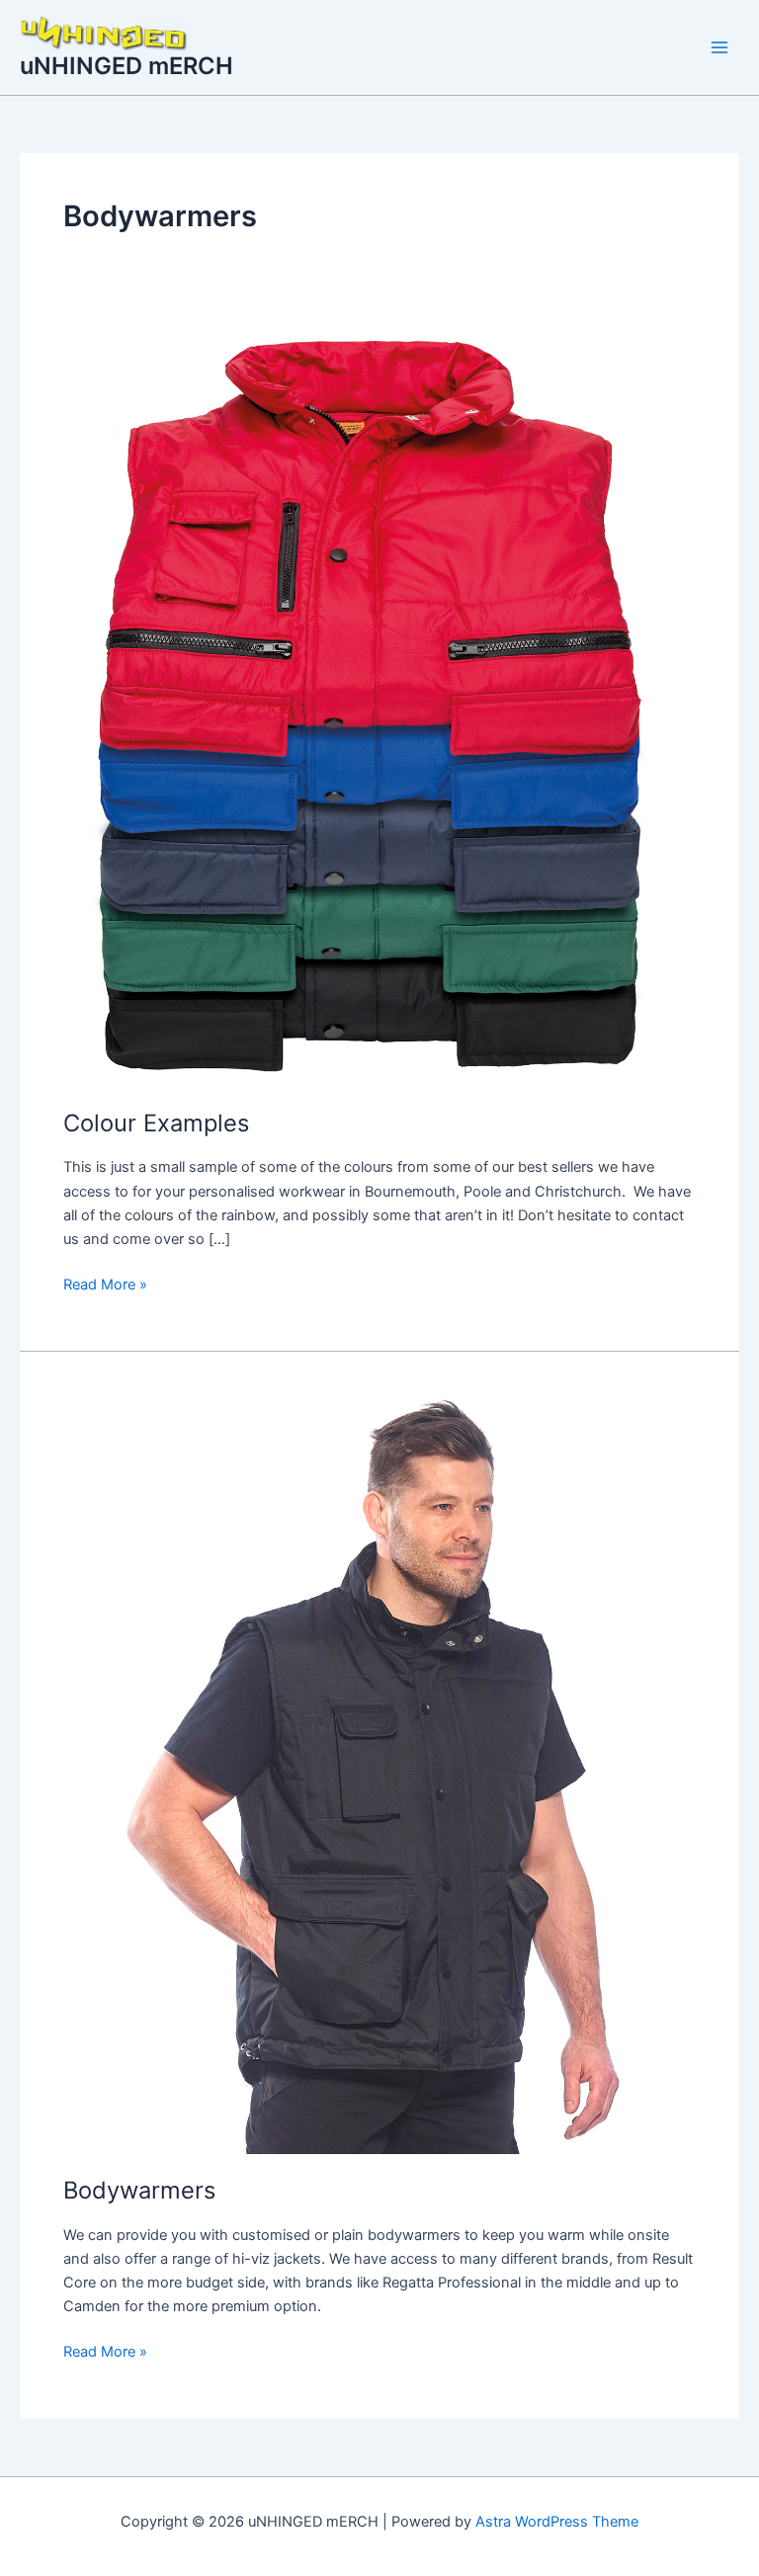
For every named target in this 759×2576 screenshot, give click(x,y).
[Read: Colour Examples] (379, 706)
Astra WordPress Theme (557, 2522)
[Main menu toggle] (719, 47)
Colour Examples (156, 1123)
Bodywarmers (139, 2190)
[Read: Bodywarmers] (379, 1774)
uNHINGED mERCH (126, 66)
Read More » (105, 1283)
